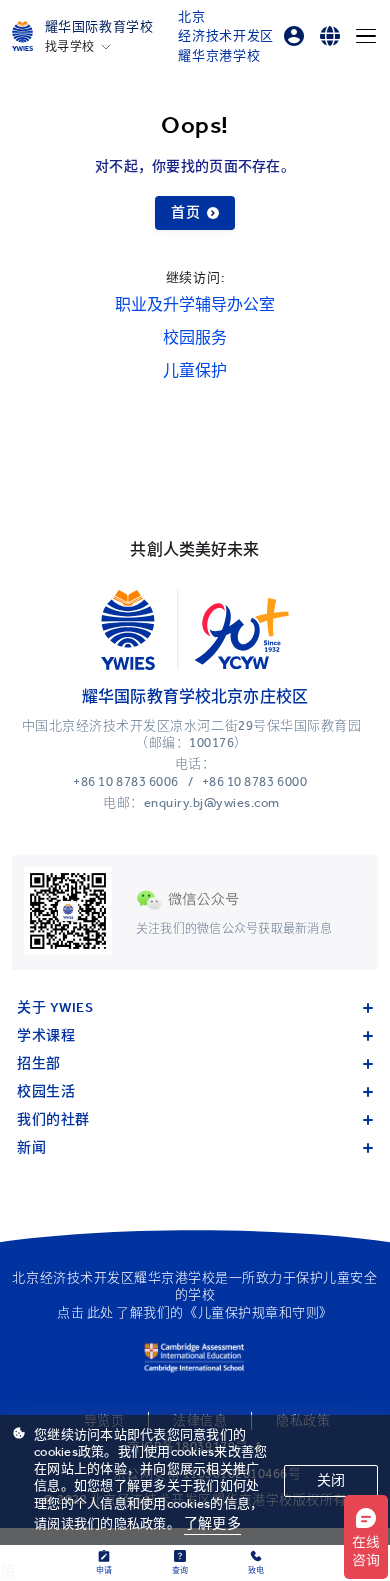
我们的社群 (53, 1119)
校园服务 (195, 337)
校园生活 (46, 1091)
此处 (100, 1312)
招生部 (39, 1063)
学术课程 (46, 1035)
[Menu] (366, 36)
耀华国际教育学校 (99, 26)
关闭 (331, 1480)
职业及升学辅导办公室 (195, 304)
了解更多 (212, 1523)
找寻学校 (70, 47)
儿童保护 (195, 370)
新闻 (31, 1147)
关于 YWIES (55, 1007)
